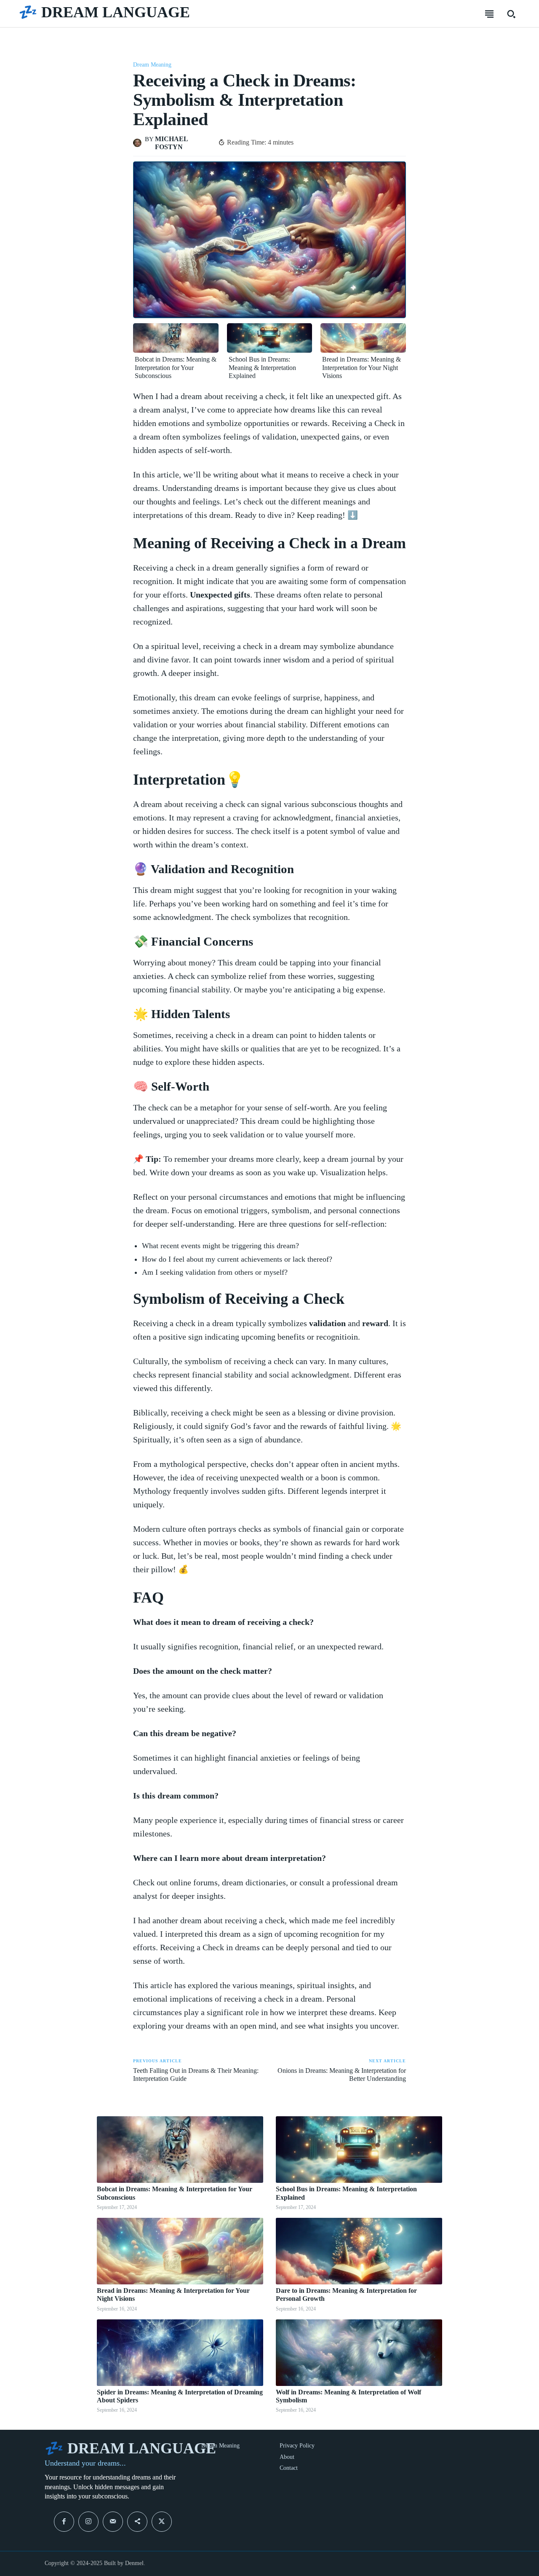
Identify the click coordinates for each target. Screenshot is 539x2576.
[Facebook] (64, 2522)
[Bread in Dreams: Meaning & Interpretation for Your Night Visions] (363, 338)
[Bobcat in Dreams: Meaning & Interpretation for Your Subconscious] (176, 338)
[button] (511, 14)
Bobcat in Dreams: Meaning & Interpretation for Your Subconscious (176, 367)
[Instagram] (88, 2522)
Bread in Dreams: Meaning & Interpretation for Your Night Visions (362, 367)
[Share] (137, 2522)
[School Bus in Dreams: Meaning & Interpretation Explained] (270, 338)
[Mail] (113, 2522)
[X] (162, 2522)
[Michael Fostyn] (139, 143)
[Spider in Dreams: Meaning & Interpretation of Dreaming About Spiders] (180, 2353)
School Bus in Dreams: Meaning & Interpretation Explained (262, 367)
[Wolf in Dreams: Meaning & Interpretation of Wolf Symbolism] (359, 2353)
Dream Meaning (152, 65)
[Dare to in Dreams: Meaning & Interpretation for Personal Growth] (359, 2251)
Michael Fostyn (171, 143)
